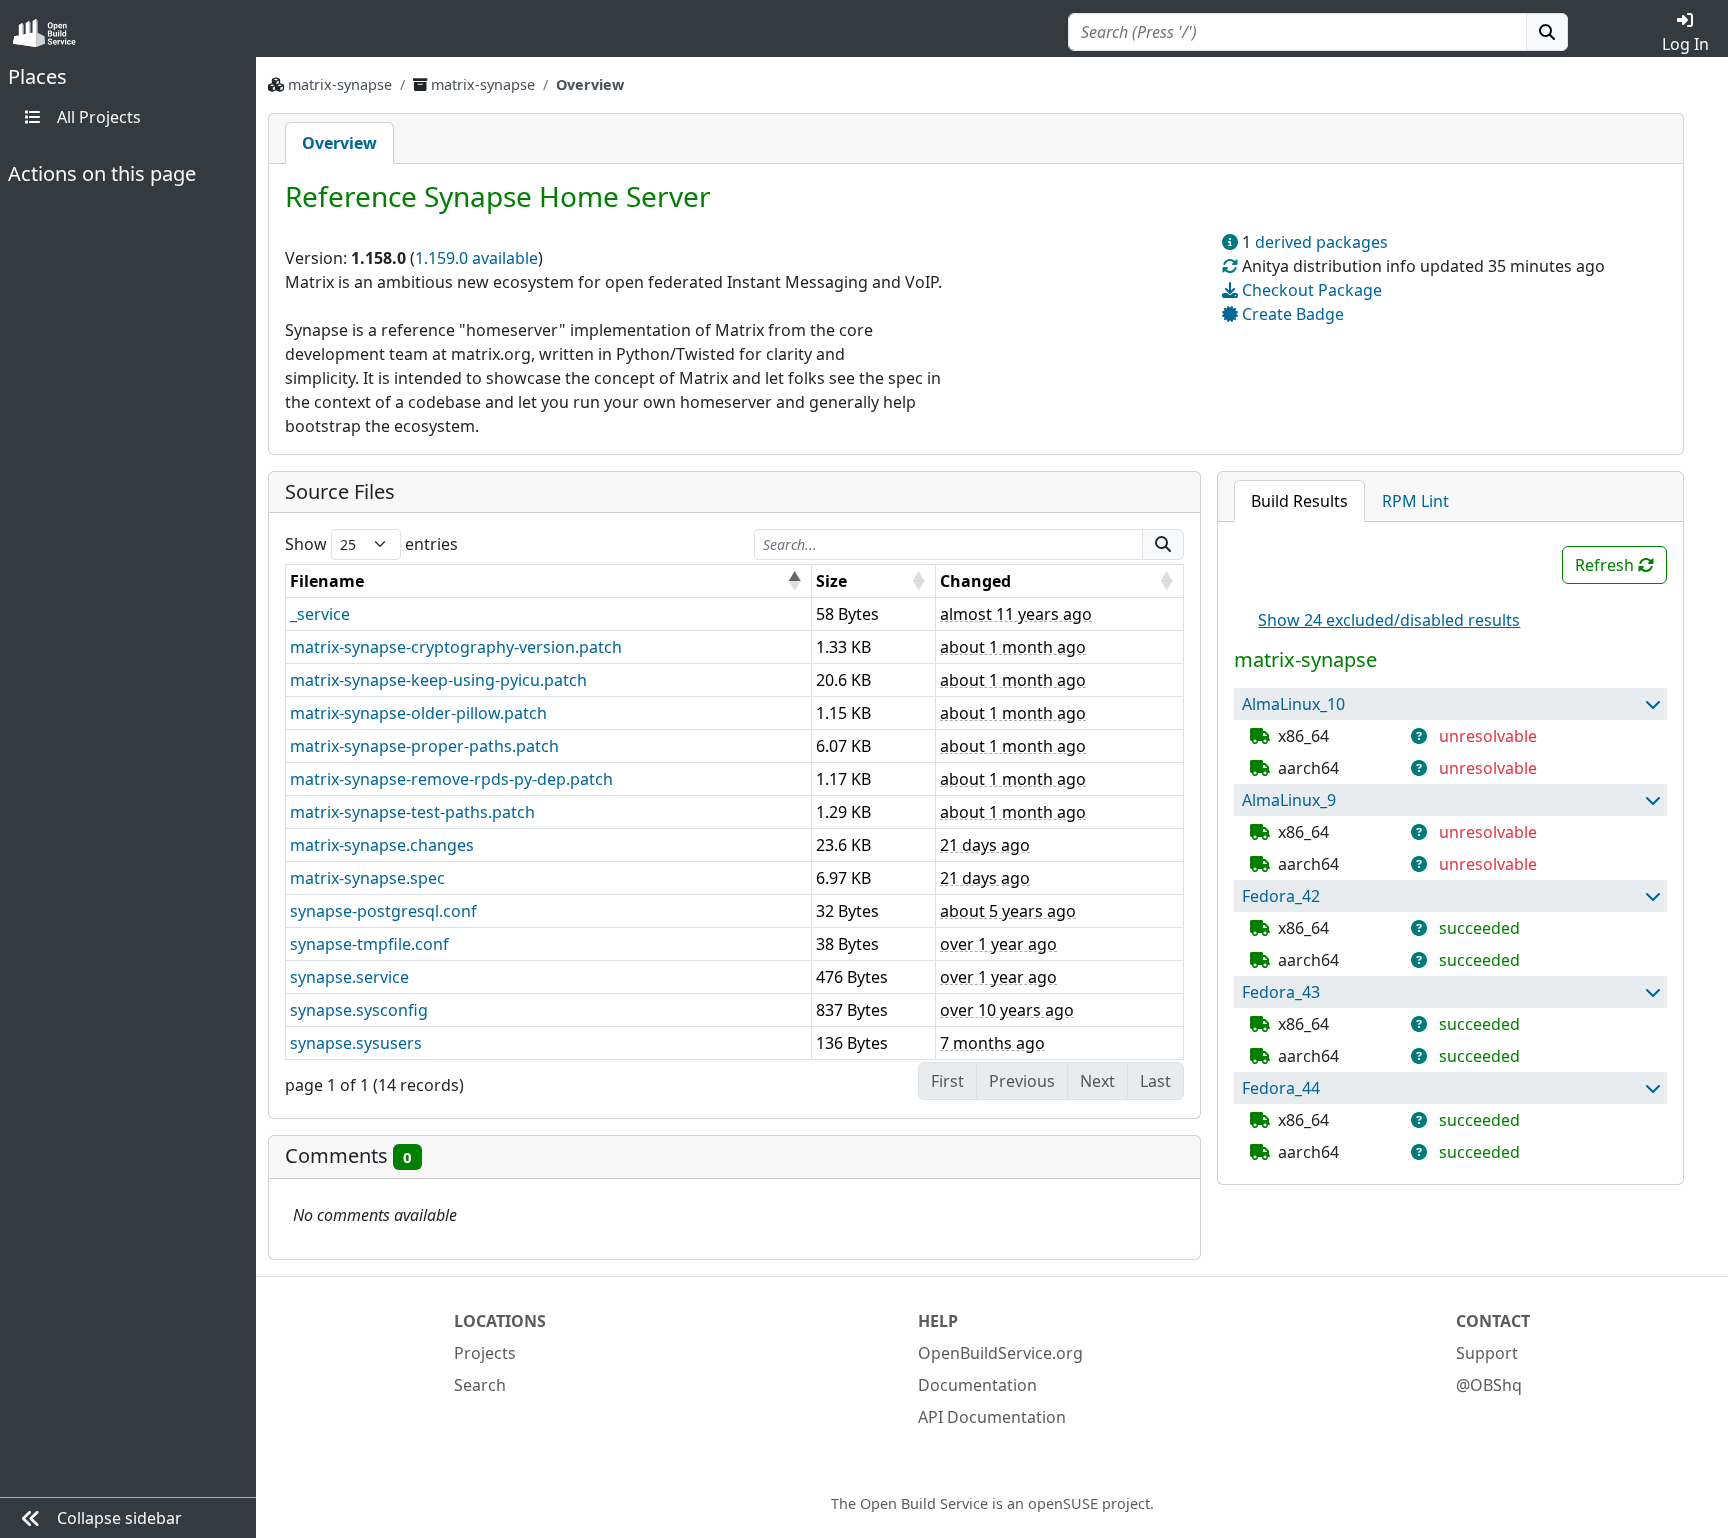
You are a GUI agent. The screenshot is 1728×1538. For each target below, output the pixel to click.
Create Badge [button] (1291, 314)
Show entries (371, 544)
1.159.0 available (476, 258)
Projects (485, 1353)
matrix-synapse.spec (367, 878)
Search (480, 1385)
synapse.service (349, 977)
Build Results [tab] (1299, 501)
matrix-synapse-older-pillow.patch (418, 713)
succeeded (1479, 928)
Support (1487, 1353)
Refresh (1606, 565)
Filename (327, 581)
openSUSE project (1089, 1503)
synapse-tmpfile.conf (369, 944)
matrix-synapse (340, 84)
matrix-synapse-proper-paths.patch (424, 746)
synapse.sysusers (356, 1043)
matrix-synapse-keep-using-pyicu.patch (438, 680)
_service (320, 614)
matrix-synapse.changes (382, 845)
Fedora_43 (1281, 992)
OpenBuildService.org (1000, 1353)
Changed (975, 581)
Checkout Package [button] (1310, 290)
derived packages (1321, 242)
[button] (1652, 704)
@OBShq (1489, 1385)
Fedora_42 (1281, 896)
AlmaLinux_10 (1293, 704)
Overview (339, 143)
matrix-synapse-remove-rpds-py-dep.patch (451, 779)
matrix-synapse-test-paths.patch (412, 812)
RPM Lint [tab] (1415, 501)
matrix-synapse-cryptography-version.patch (456, 647)
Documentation (977, 1385)
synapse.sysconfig (359, 1010)
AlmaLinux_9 (1289, 800)
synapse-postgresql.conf (383, 911)
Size (831, 581)
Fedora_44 (1281, 1088)
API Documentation (992, 1417)
